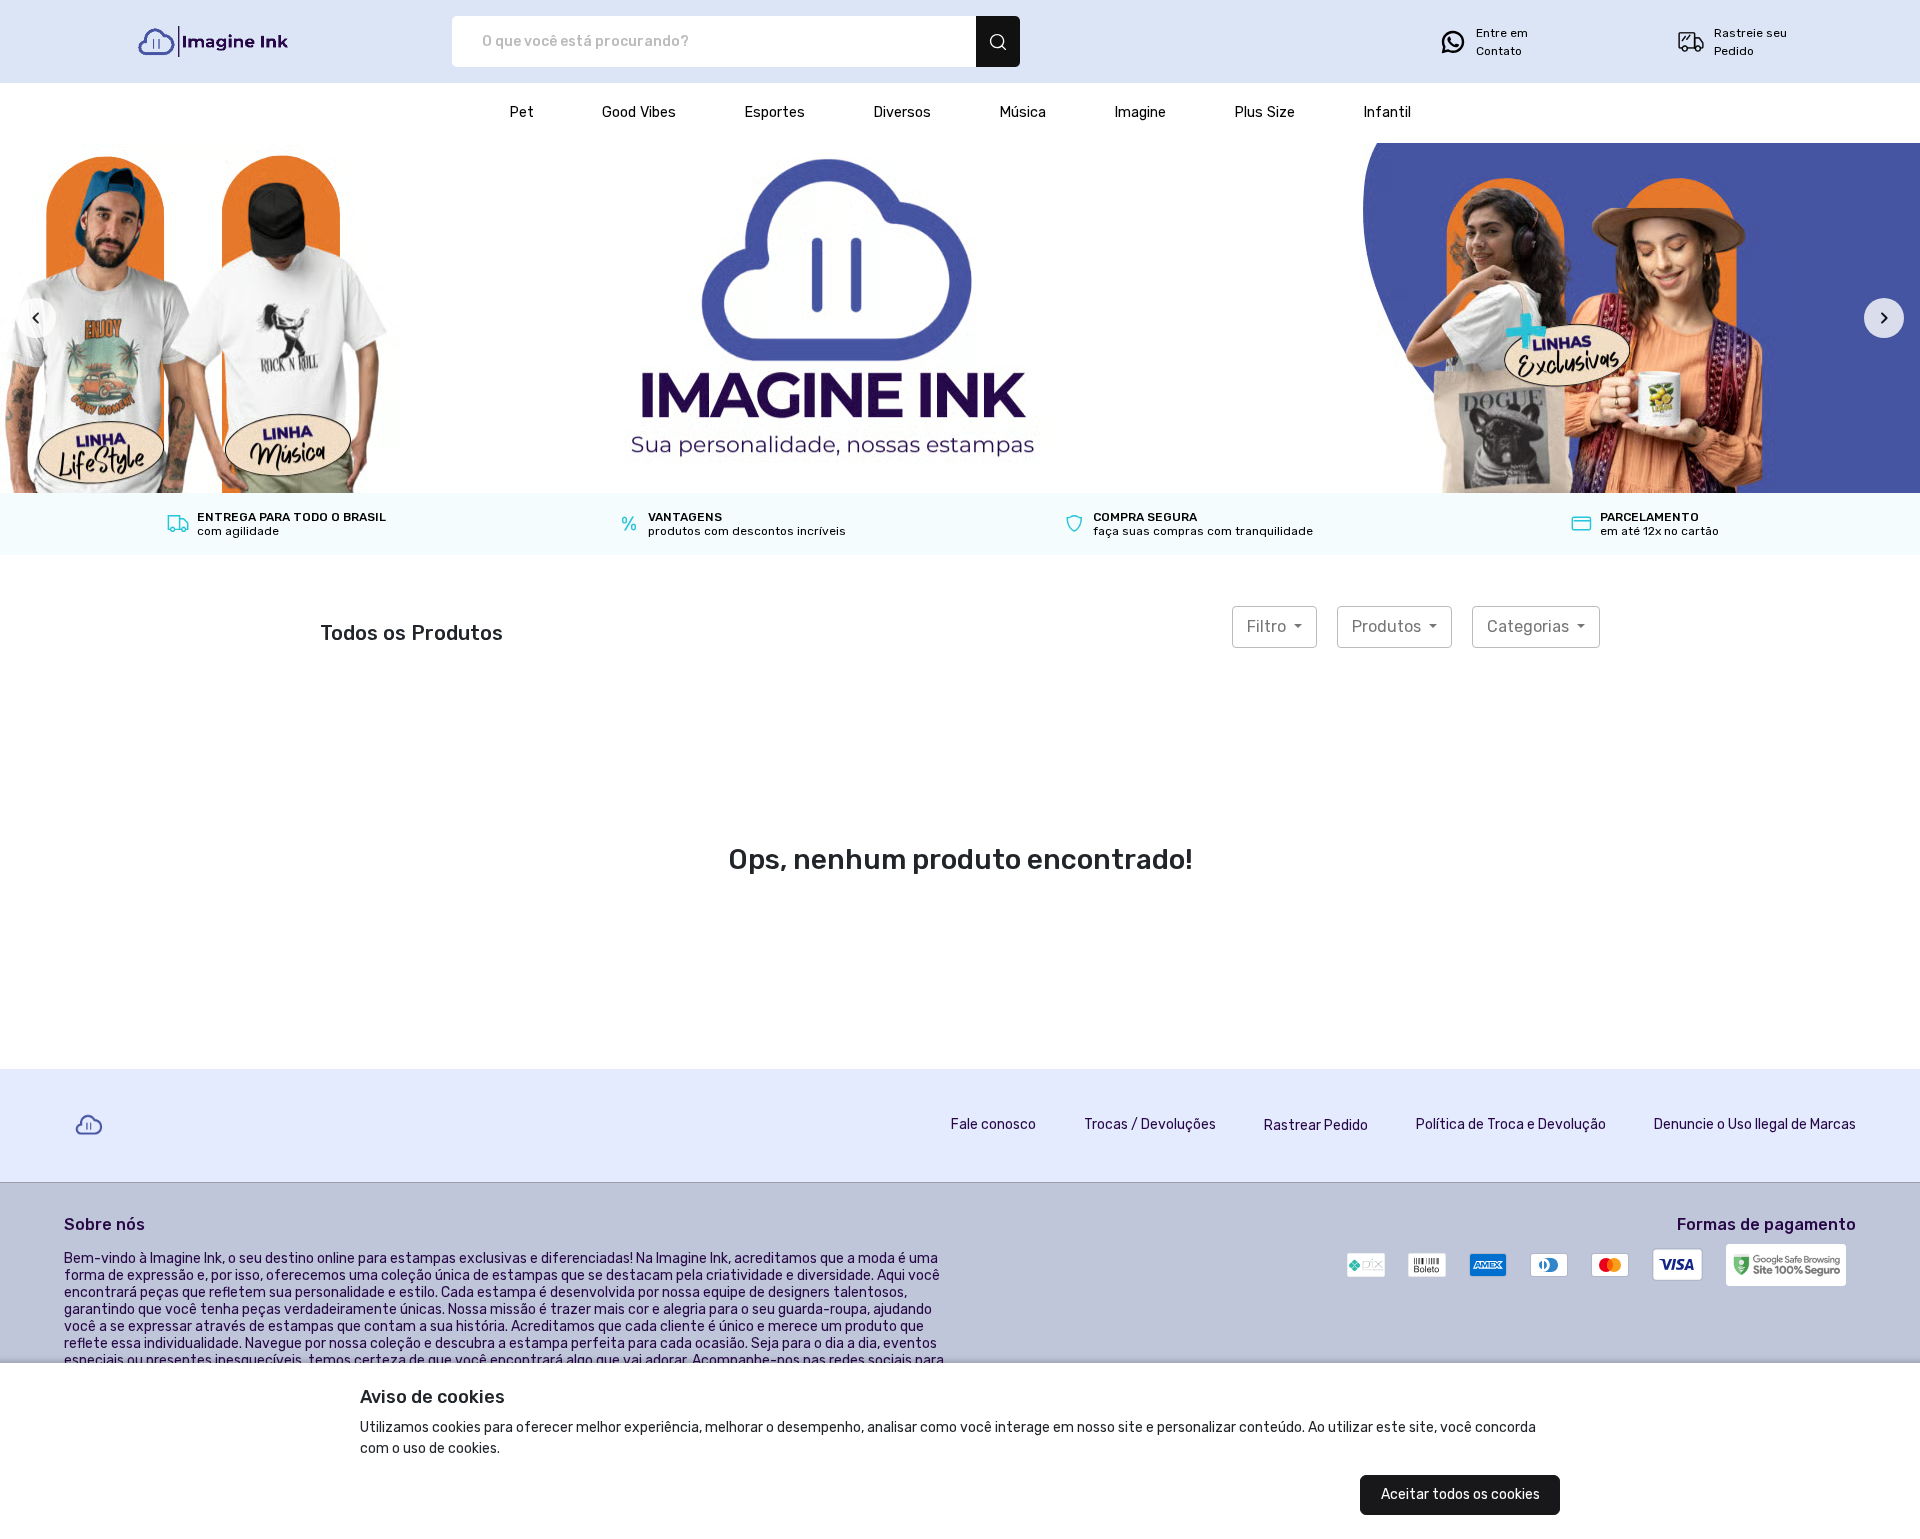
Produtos (1388, 626)
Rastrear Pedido (1316, 1125)
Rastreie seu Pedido (1750, 42)
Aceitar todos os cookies (1460, 1494)
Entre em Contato (1502, 42)
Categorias (1530, 626)
